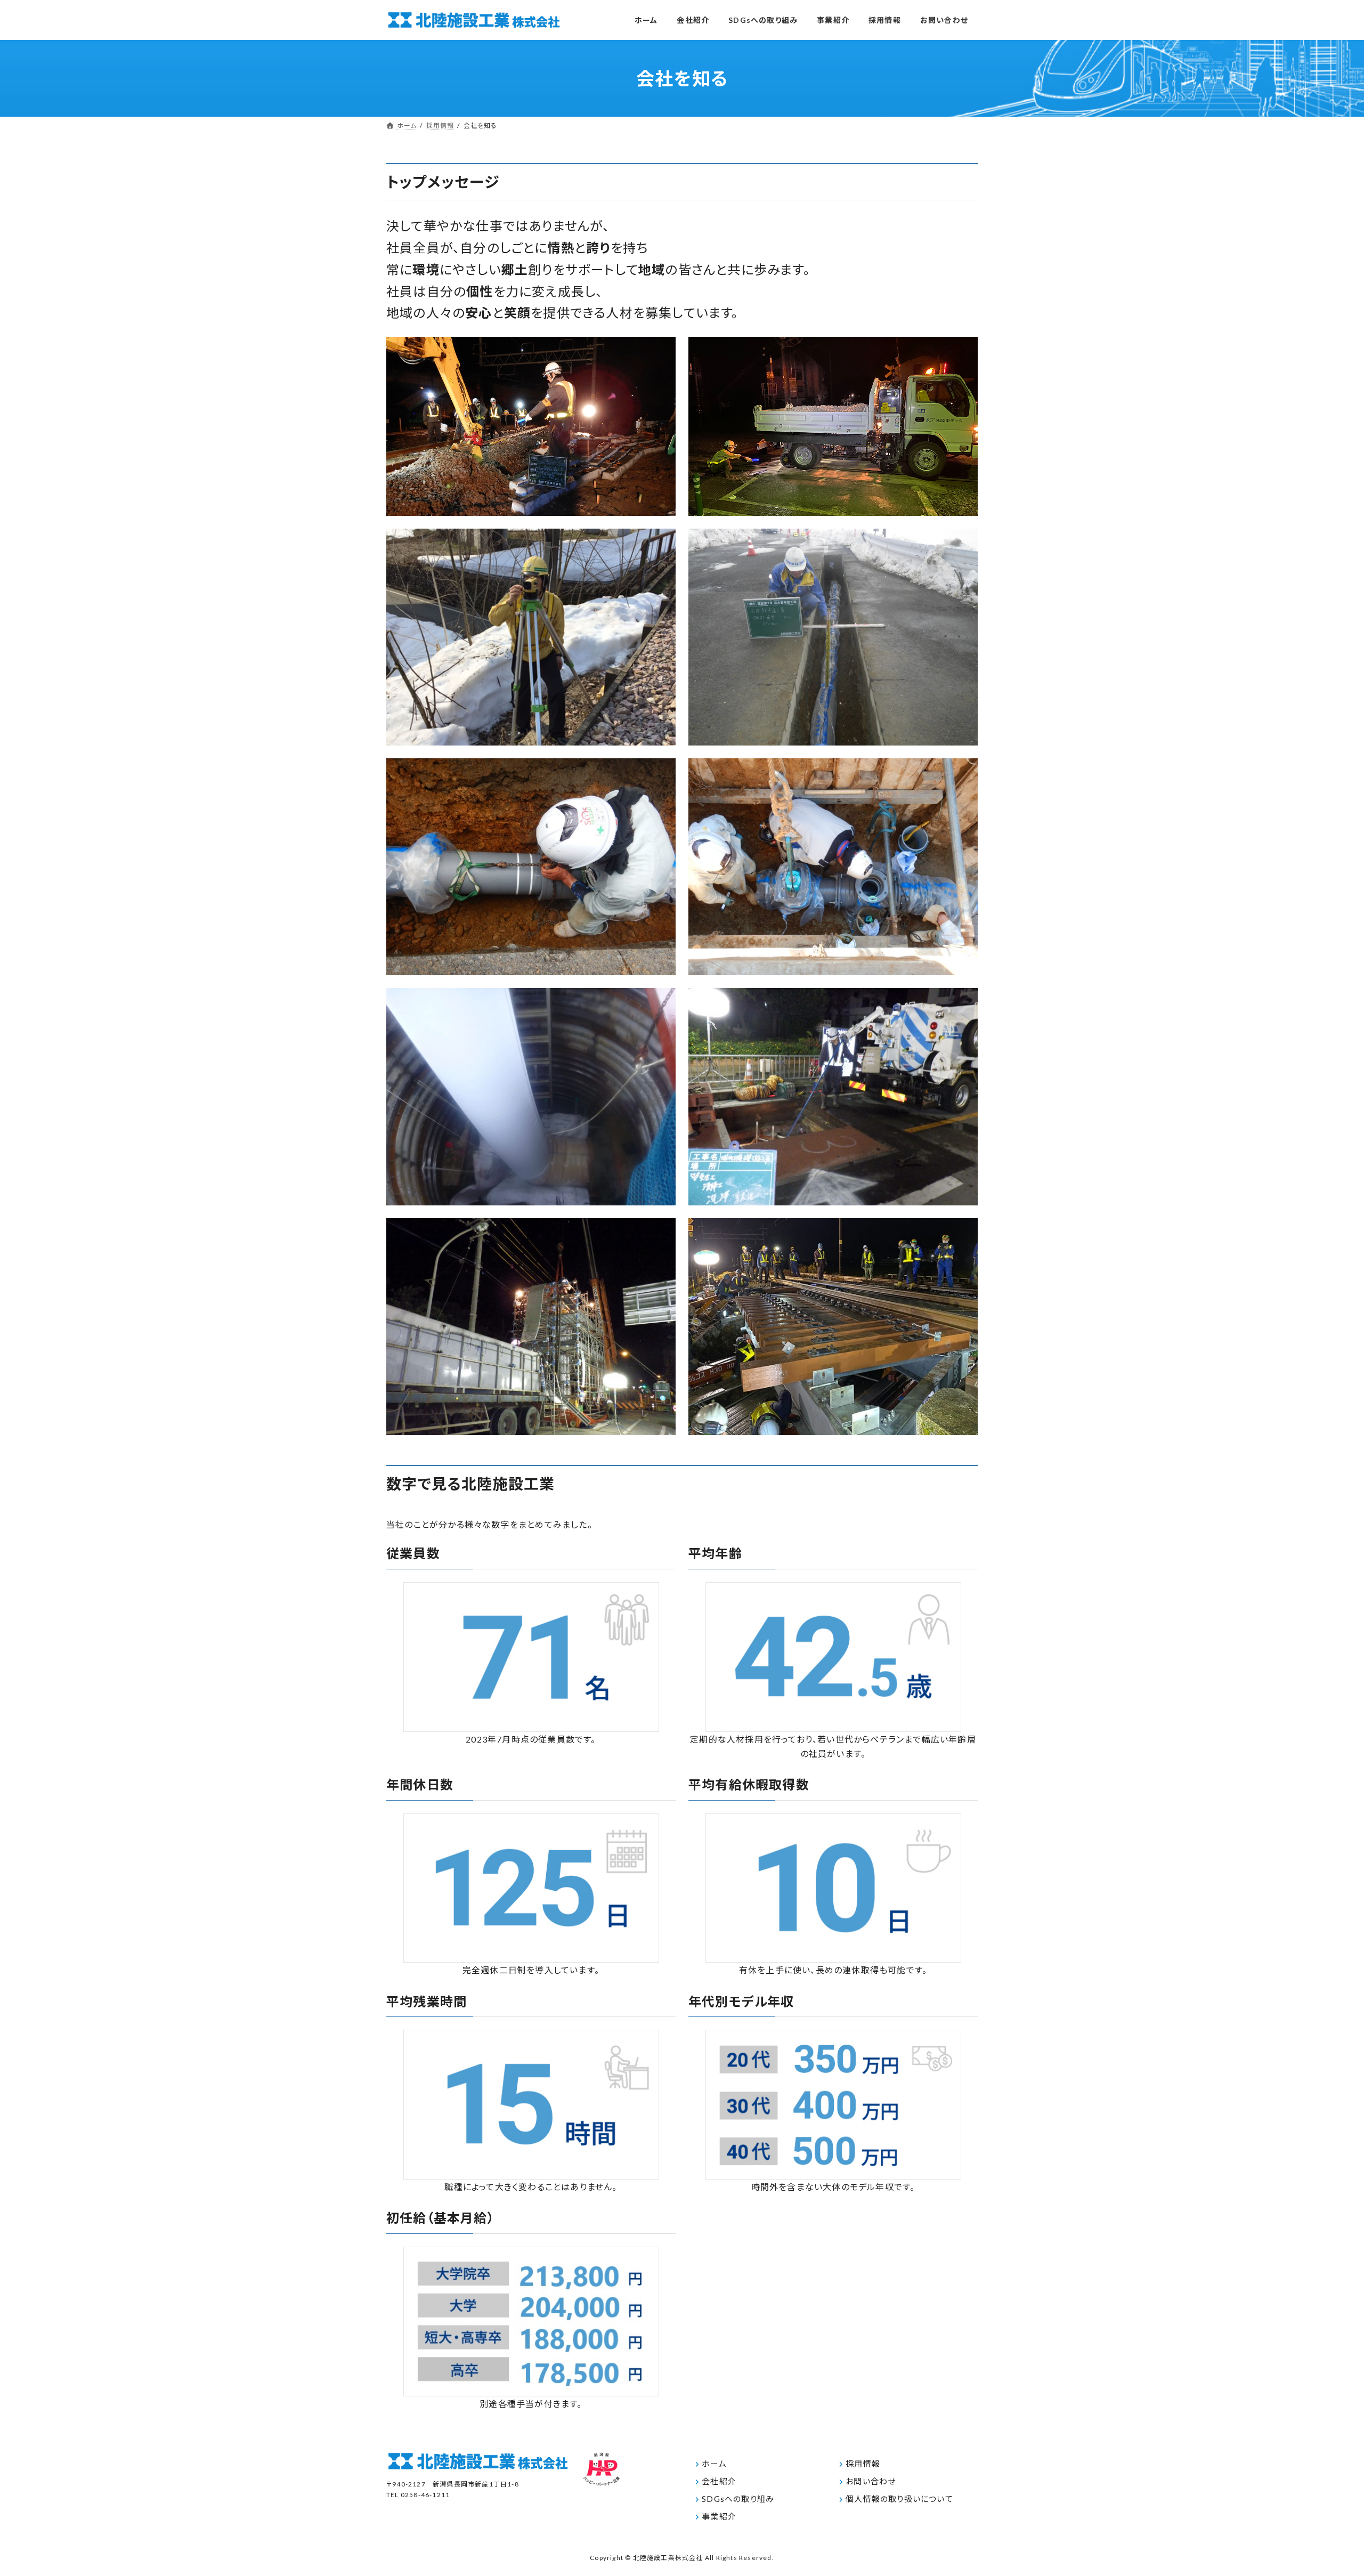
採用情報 (863, 2464)
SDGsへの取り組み (738, 2499)
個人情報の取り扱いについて (899, 2499)
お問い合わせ (871, 2481)
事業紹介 (719, 2516)
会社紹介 (719, 2481)
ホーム (714, 2464)
